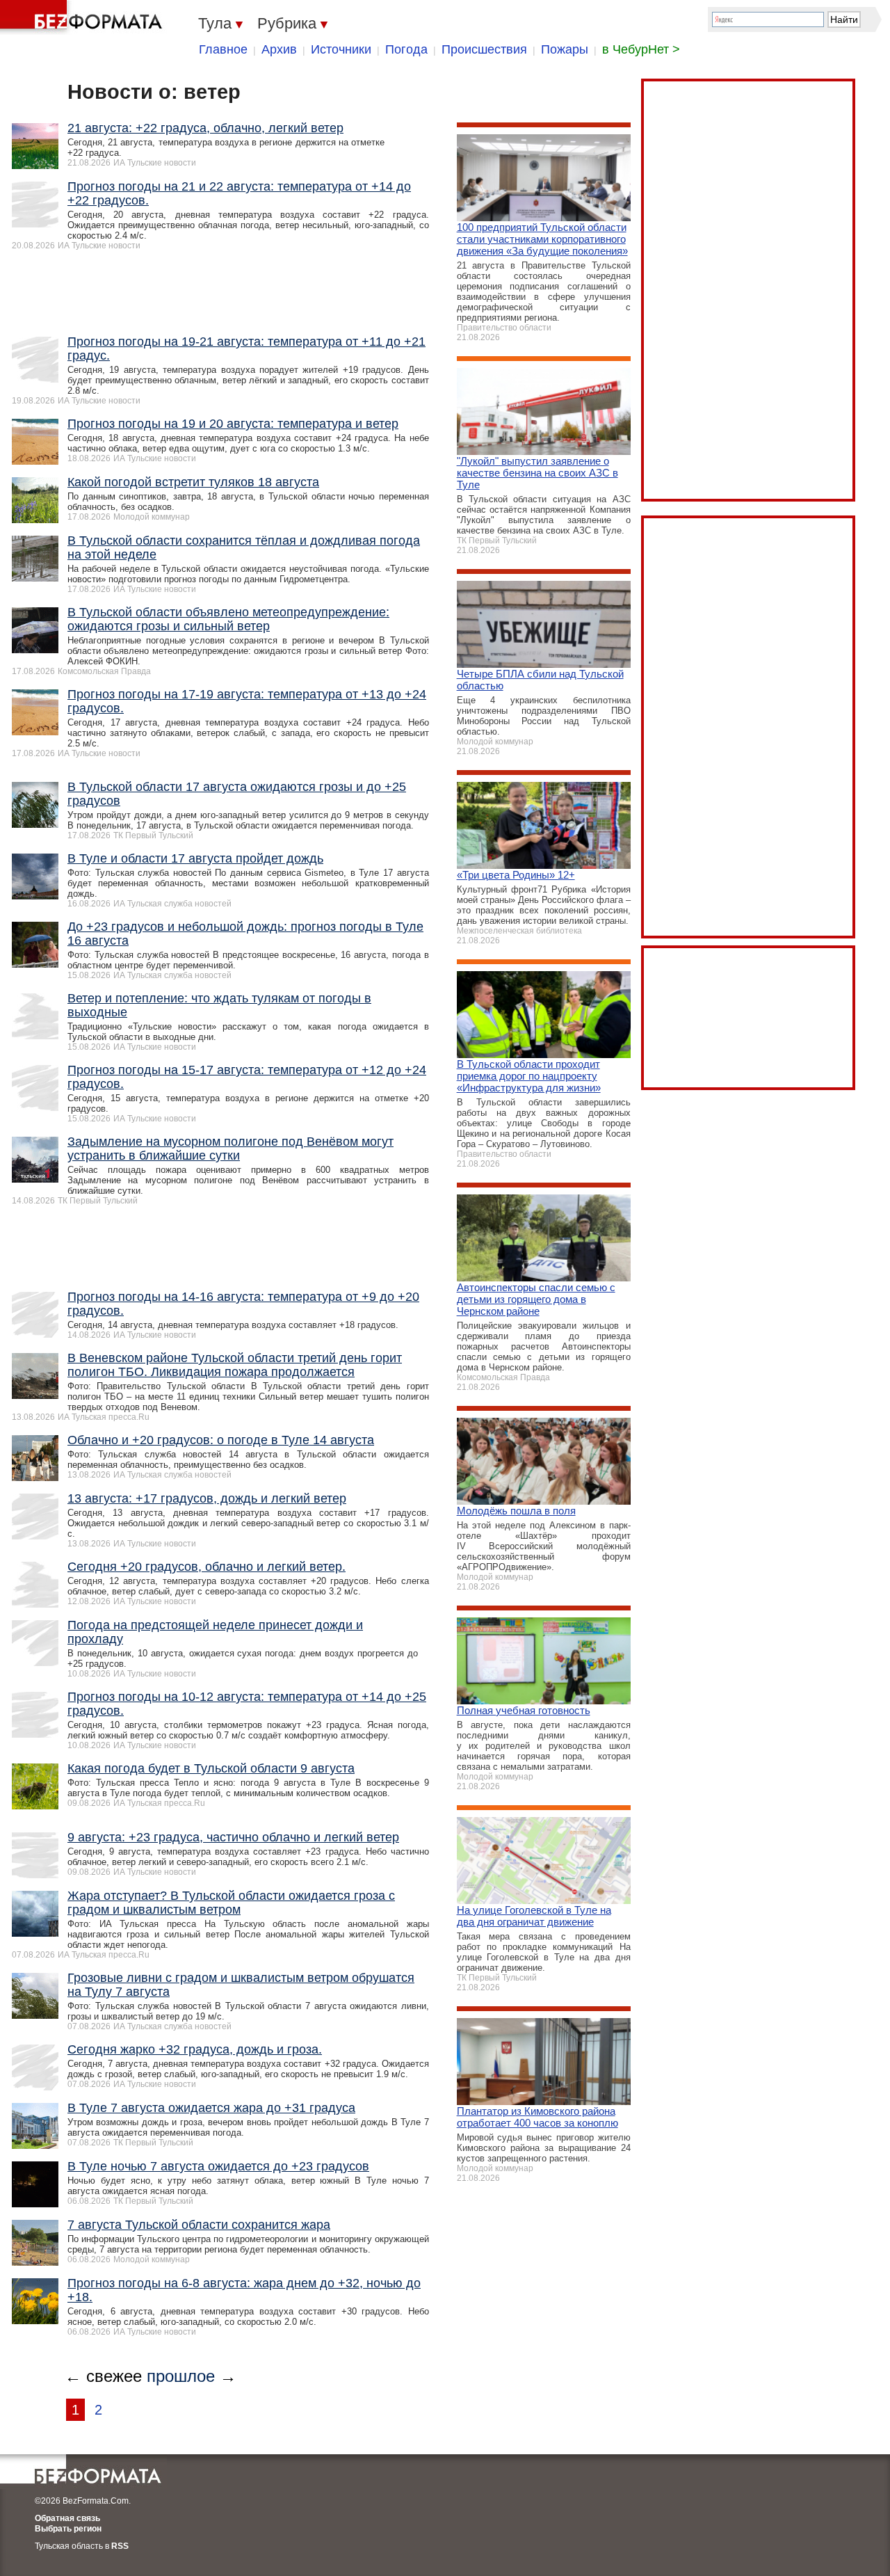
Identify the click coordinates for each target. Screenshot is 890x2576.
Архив (279, 49)
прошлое (181, 2376)
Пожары (565, 49)
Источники (341, 49)
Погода (406, 49)
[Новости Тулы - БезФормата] (83, 17)
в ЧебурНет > (641, 49)
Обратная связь (67, 2518)
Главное (223, 49)
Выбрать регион (68, 2529)
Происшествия (484, 49)
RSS (120, 2546)
